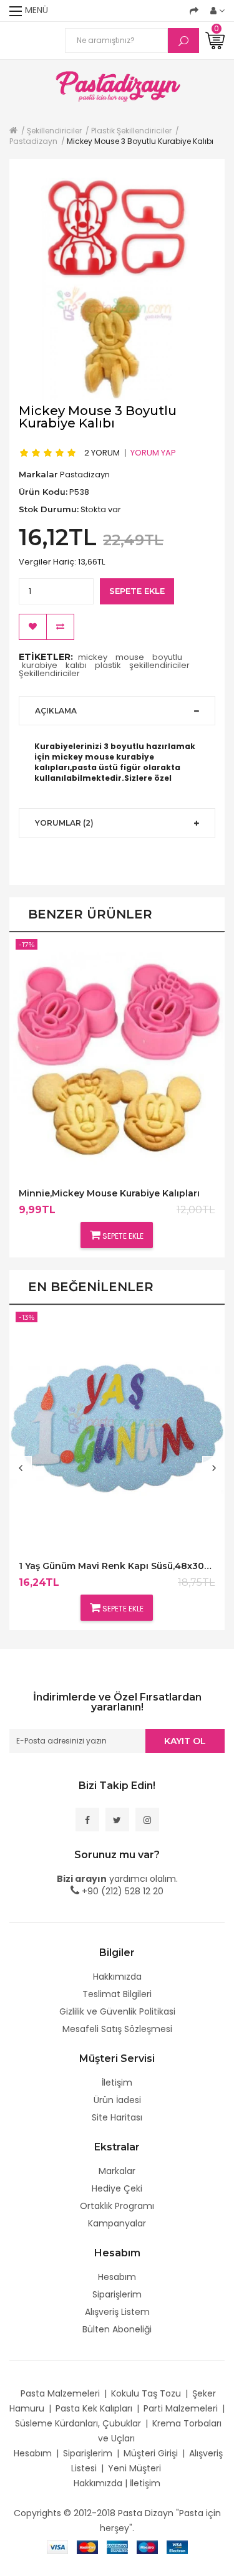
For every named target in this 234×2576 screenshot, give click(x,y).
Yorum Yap (153, 452)
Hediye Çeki (117, 2188)
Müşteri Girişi (151, 2453)
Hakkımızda (117, 1977)
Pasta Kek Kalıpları (94, 2408)
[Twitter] (117, 1820)
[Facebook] (87, 1820)
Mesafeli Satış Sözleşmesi (117, 2029)
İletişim (117, 2082)
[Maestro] (147, 2547)
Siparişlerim (117, 2294)
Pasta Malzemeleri (60, 2393)
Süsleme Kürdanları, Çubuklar (78, 2423)
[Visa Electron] (177, 2547)
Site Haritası (117, 2117)
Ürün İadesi (117, 2100)
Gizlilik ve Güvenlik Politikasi (117, 2011)
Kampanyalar (117, 2223)
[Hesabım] (217, 11)
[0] (215, 40)
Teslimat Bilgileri (117, 1994)
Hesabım (117, 2277)
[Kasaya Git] (194, 11)
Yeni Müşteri (134, 2468)
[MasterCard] (87, 2547)
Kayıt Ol (185, 1741)
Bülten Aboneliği (117, 2329)
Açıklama (56, 711)
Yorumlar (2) (64, 823)
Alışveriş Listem (117, 2312)
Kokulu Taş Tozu (146, 2393)
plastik (108, 665)
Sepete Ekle (137, 591)
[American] (117, 2547)
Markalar (117, 2171)
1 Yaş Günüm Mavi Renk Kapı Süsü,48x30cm (117, 1566)
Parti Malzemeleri (181, 2408)
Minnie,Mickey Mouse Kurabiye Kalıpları (109, 1194)
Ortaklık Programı (117, 2206)
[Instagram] (147, 1820)
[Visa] (57, 2547)
